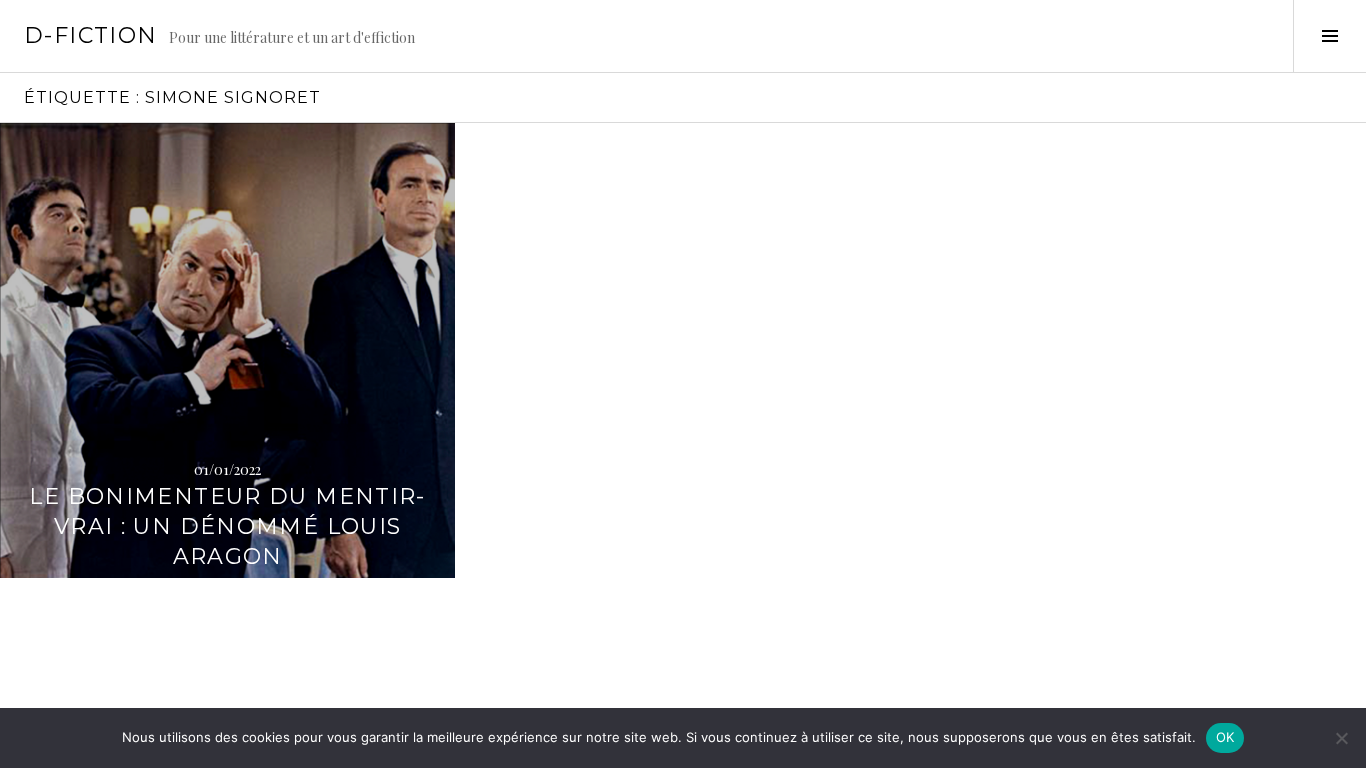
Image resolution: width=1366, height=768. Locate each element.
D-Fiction (90, 35)
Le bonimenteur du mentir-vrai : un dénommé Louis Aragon (227, 526)
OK (1225, 737)
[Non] (1341, 738)
